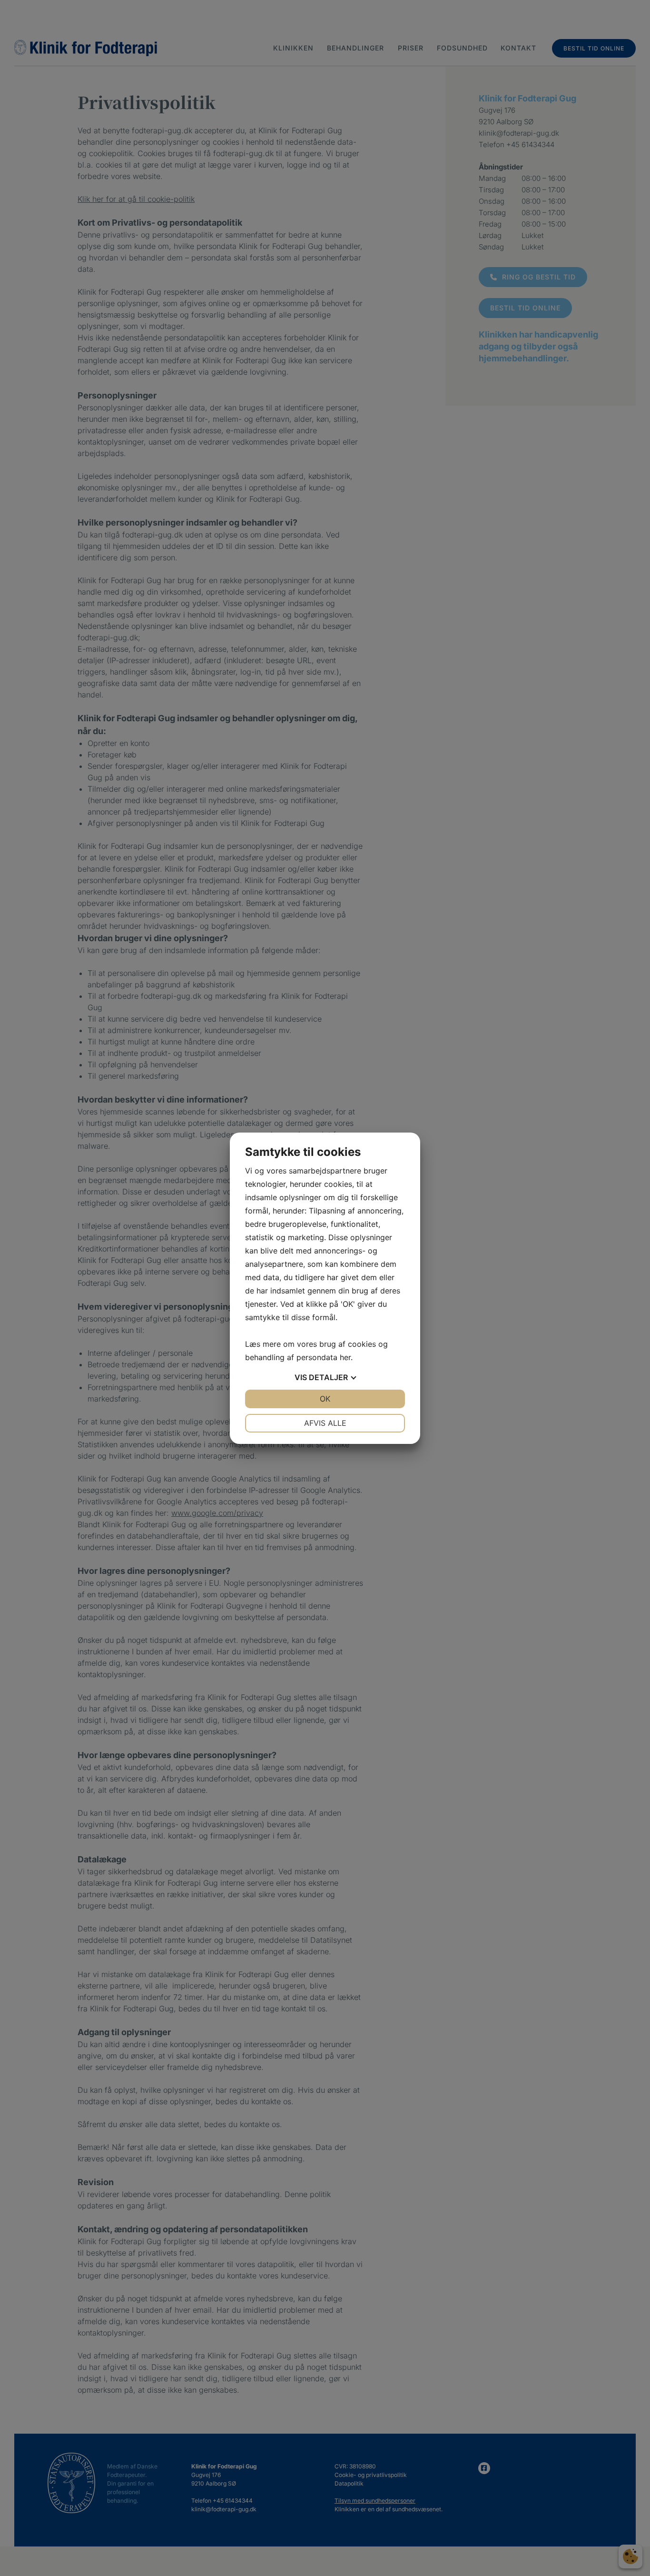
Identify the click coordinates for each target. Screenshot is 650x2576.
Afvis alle (325, 1423)
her (345, 1357)
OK (325, 1399)
